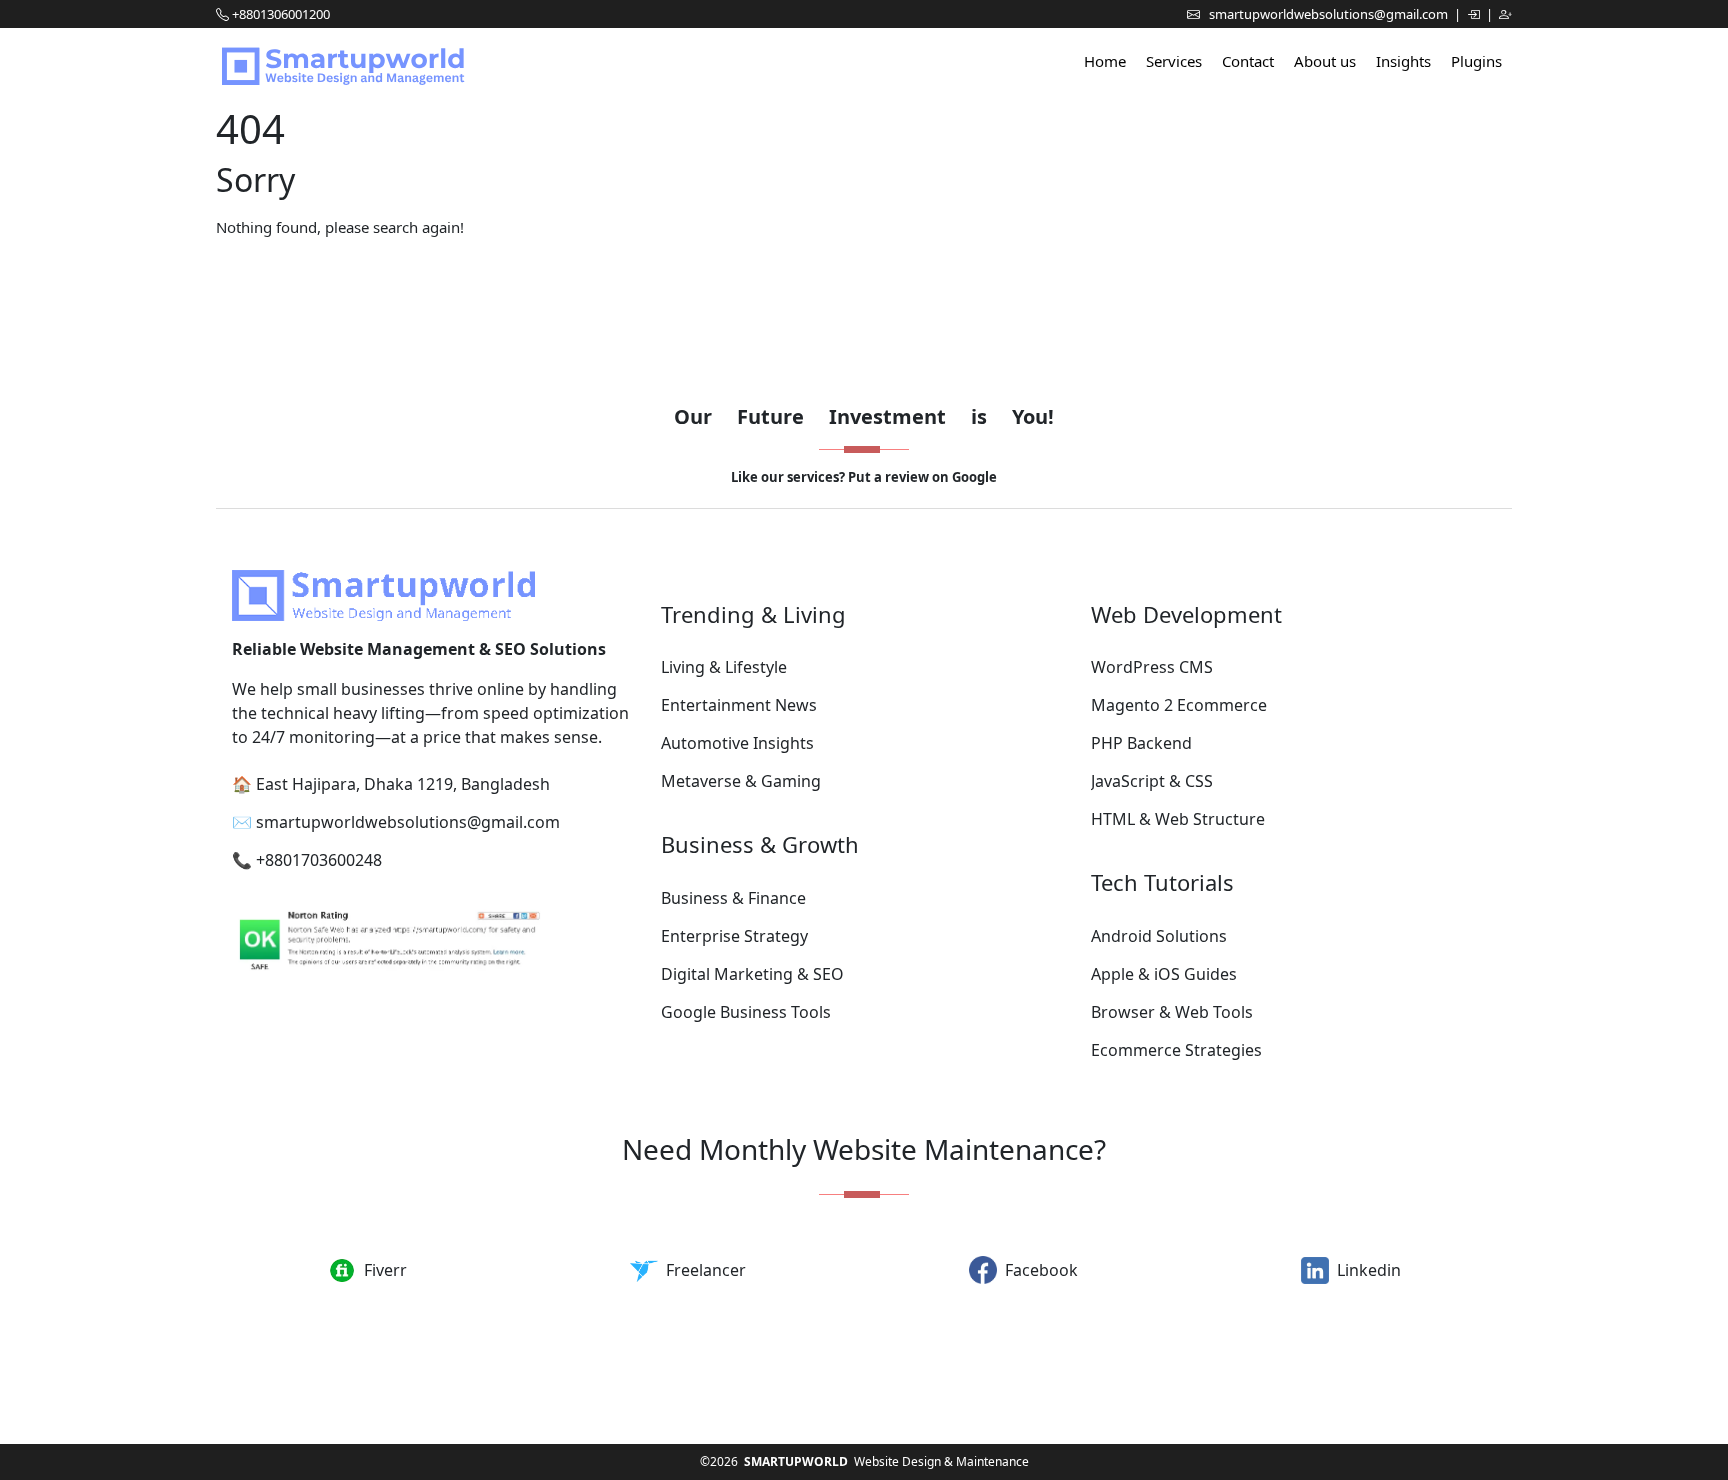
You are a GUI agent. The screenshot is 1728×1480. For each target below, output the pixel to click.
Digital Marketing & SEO (752, 974)
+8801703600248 (319, 860)
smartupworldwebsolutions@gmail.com (1330, 14)
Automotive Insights (737, 743)
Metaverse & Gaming (741, 781)
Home (1105, 61)
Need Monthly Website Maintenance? (864, 1149)
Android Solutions (1159, 936)
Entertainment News (739, 705)
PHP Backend (1141, 743)
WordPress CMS (1152, 667)
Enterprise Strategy (734, 936)
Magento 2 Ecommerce (1179, 705)
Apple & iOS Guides (1164, 974)
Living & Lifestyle (724, 667)
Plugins (1476, 61)
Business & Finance (733, 898)
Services (1174, 61)
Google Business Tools (746, 1012)
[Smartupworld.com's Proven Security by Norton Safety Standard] (434, 943)
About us (1325, 61)
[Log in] (1475, 14)
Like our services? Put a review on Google (864, 477)
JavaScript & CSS (1152, 781)
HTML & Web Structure (1178, 819)
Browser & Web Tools (1172, 1012)
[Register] (1505, 14)
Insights (1403, 61)
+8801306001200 (281, 14)
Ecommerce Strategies (1176, 1050)
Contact (1248, 61)
